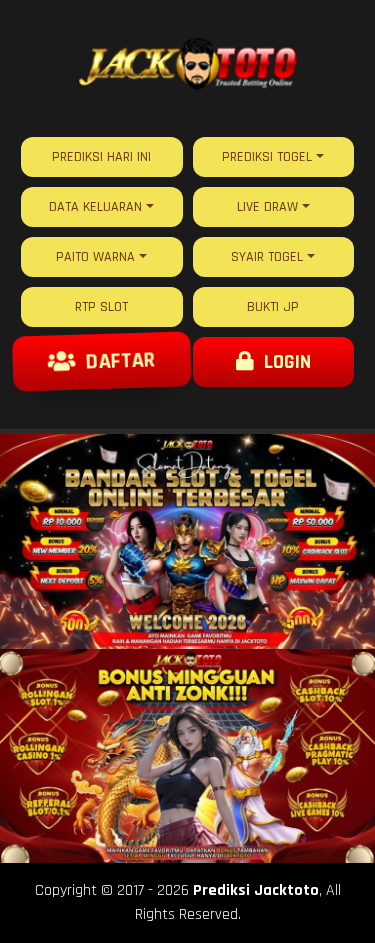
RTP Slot (101, 307)
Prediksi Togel (267, 157)
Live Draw (267, 207)
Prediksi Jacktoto (256, 890)
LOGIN (282, 362)
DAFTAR (115, 361)
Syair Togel (267, 257)
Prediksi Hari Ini (101, 157)
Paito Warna (95, 257)
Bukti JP (273, 307)
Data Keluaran (95, 207)
